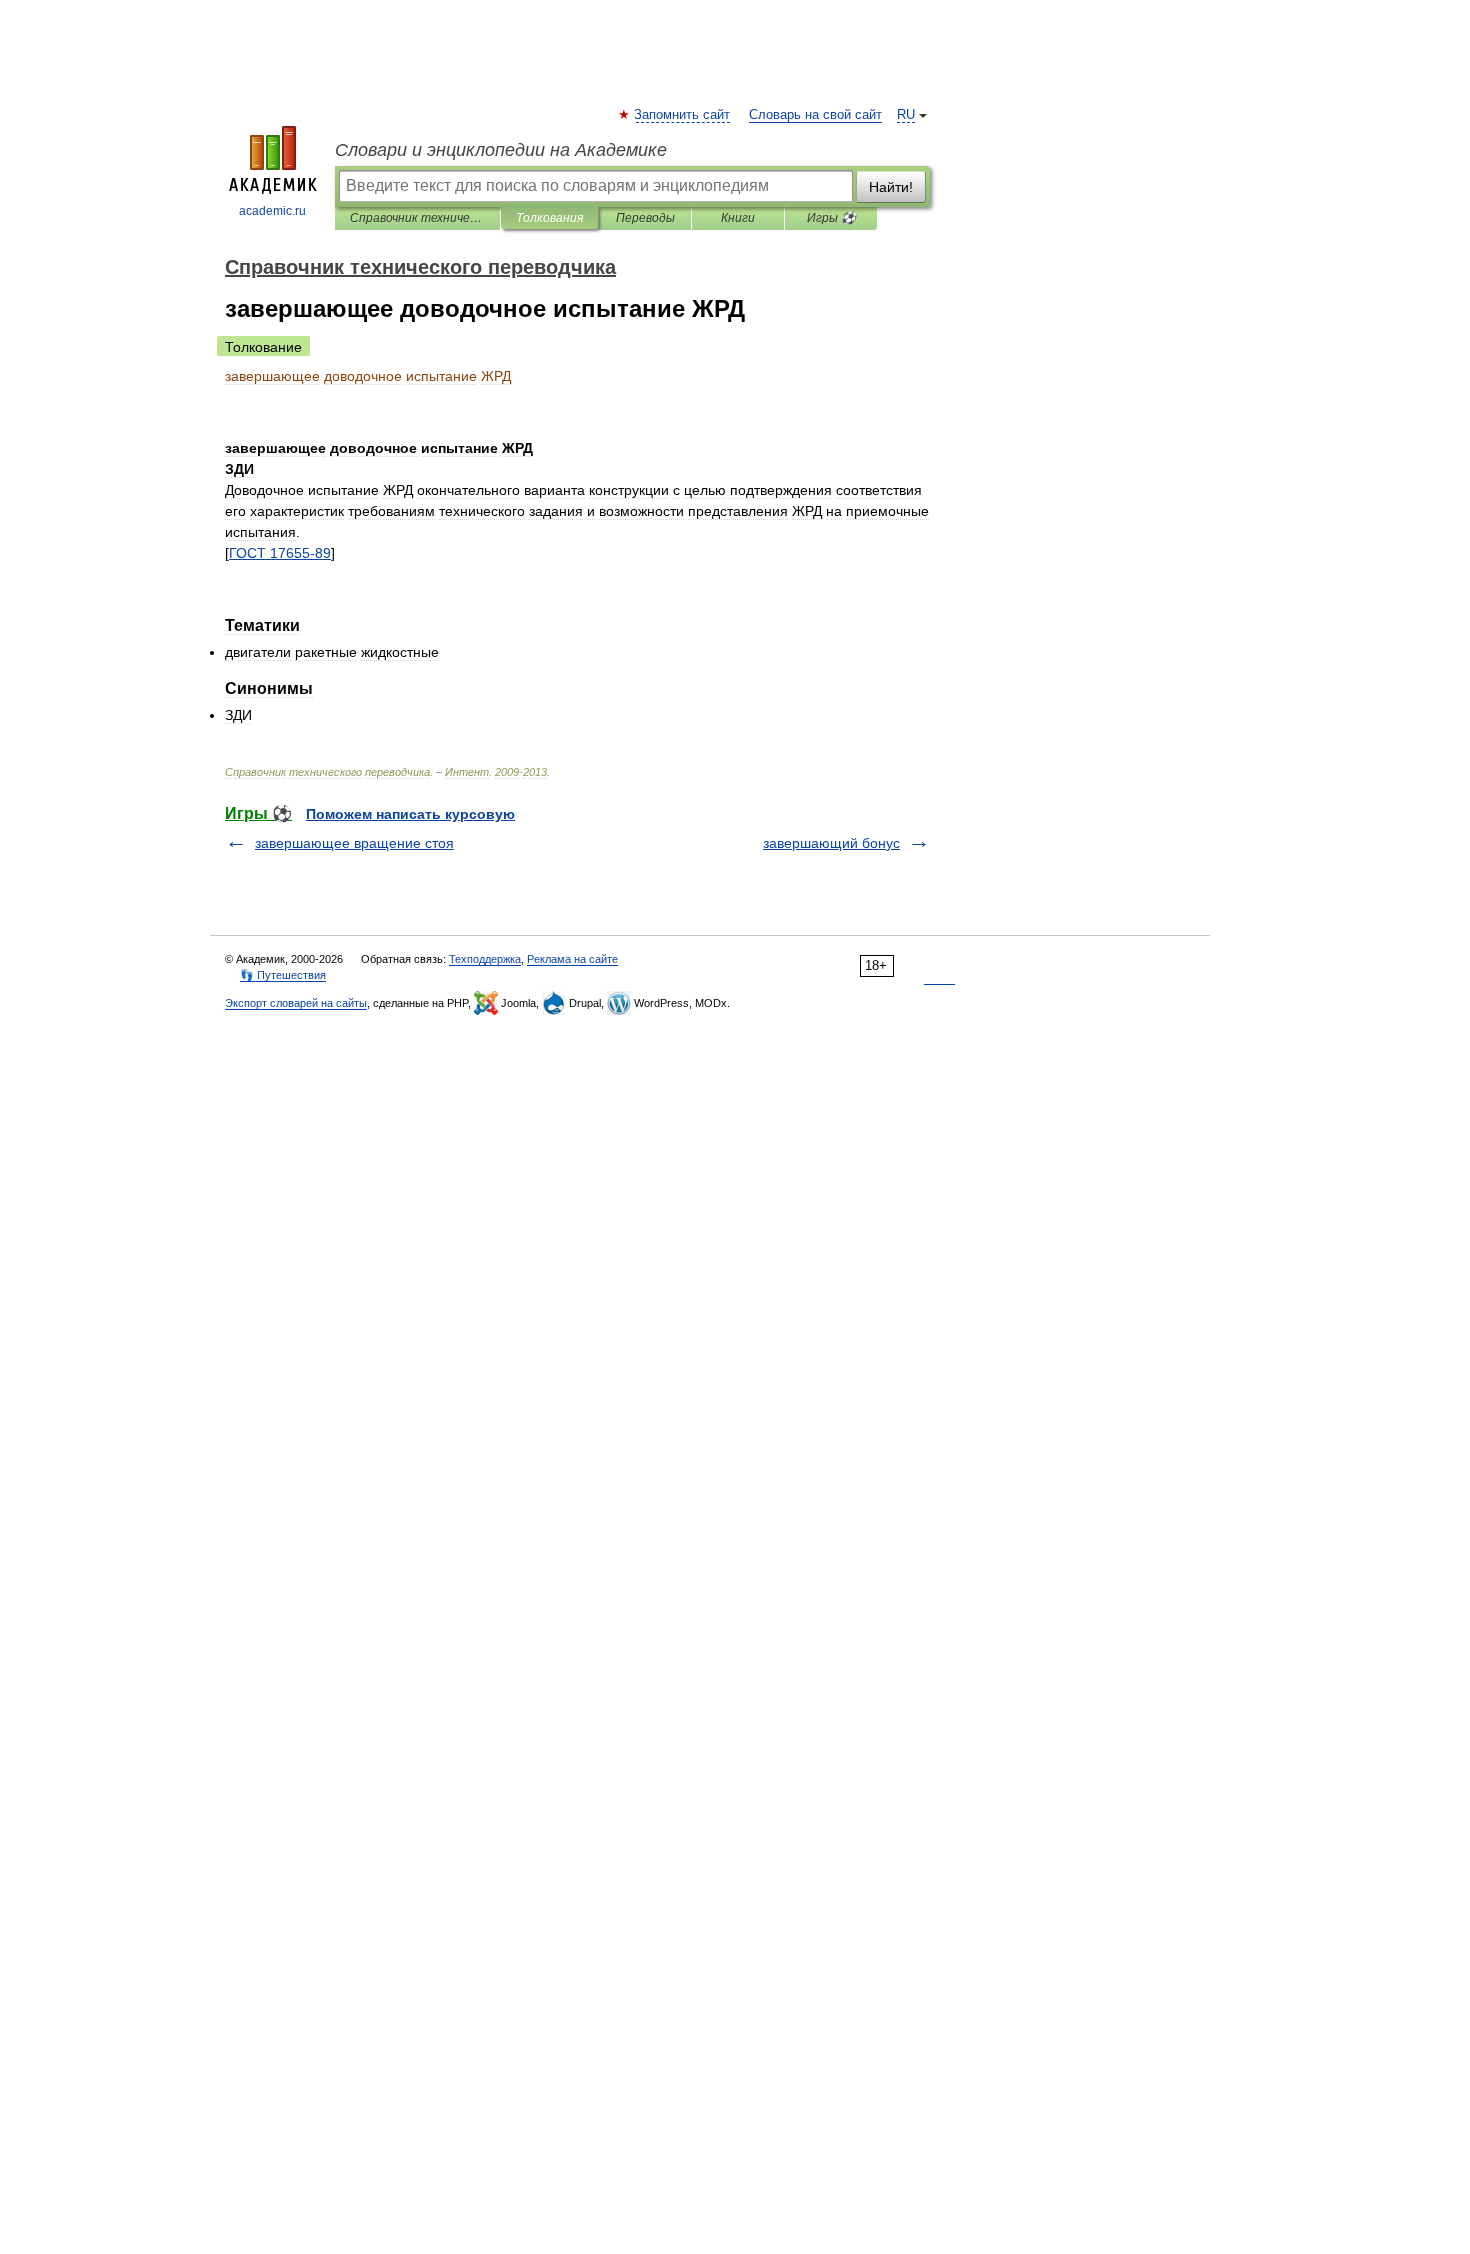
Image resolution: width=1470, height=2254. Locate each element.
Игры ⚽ (831, 218)
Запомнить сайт (683, 115)
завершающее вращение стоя (354, 843)
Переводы (645, 218)
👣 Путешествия (283, 975)
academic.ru (272, 211)
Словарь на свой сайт (815, 115)
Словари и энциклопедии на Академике (501, 150)
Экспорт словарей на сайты (296, 1003)
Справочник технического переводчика (417, 218)
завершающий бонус (831, 843)
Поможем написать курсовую (410, 814)
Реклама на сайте (572, 959)
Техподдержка (485, 959)
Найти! (891, 187)
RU (906, 115)
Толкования (549, 218)
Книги (738, 218)
